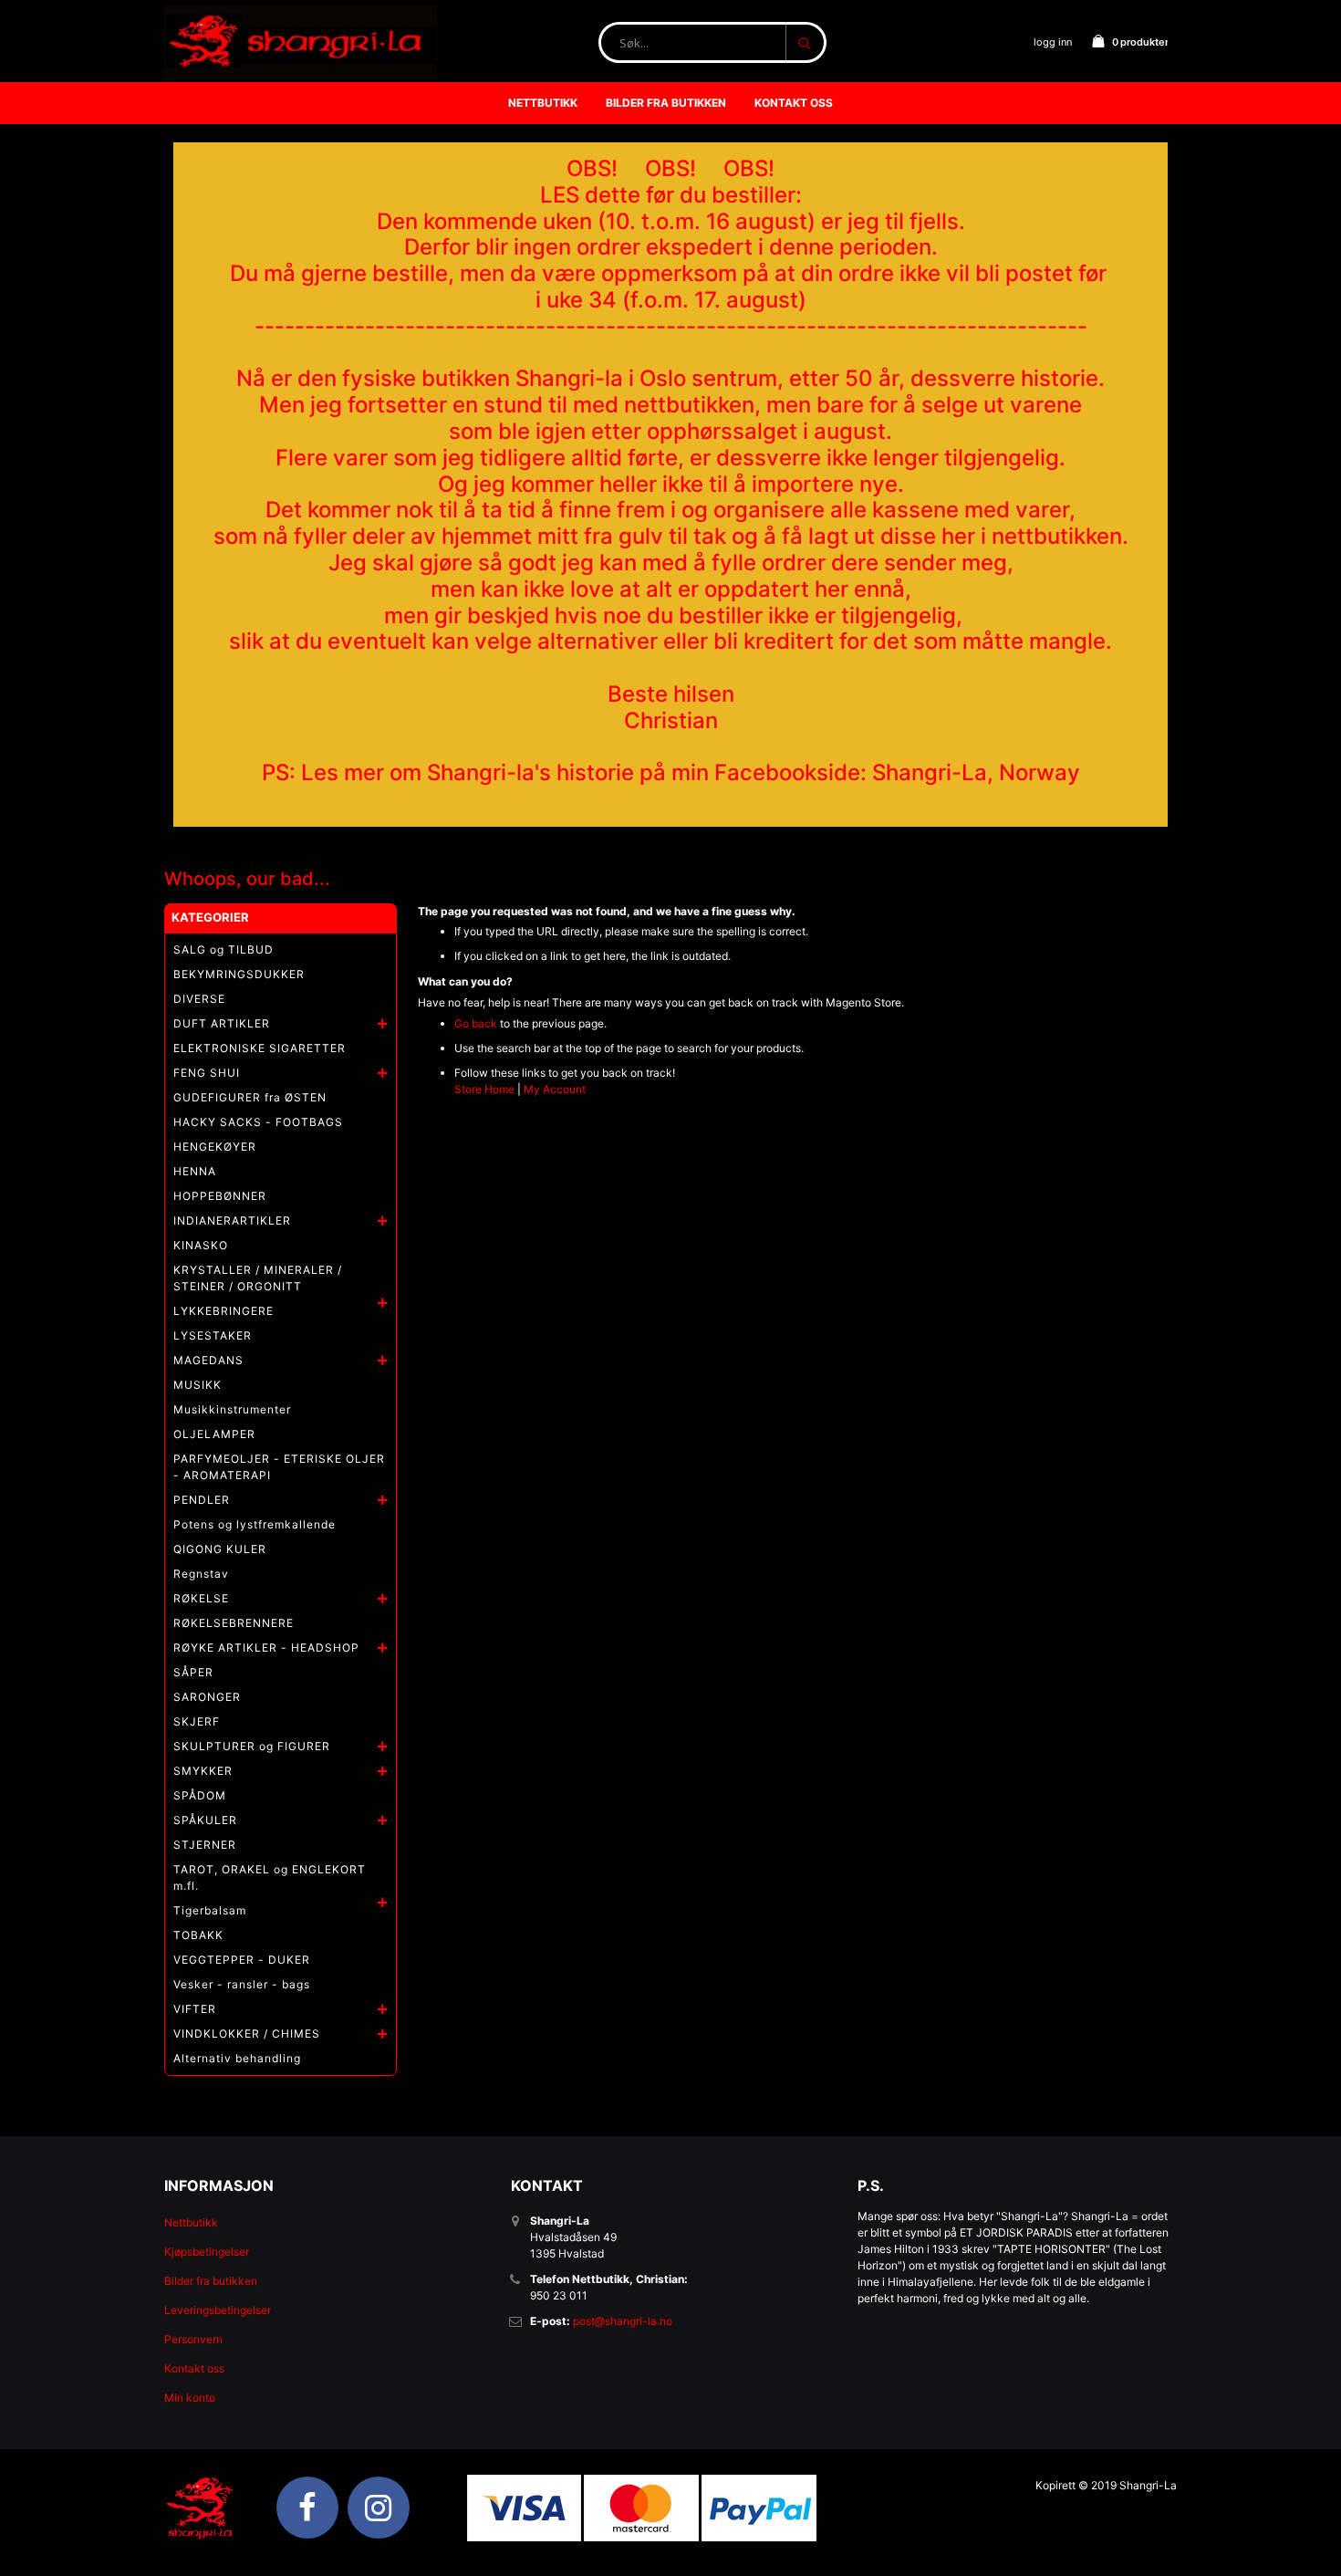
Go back (476, 1023)
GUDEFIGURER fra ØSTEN (250, 1097)
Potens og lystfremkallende (255, 1524)
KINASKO (201, 1245)
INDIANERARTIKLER (232, 1220)
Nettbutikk (191, 2222)
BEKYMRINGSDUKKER (239, 974)
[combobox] (712, 42)
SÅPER (193, 1672)
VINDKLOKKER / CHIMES (247, 2034)
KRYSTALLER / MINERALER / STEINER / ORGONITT (258, 1278)
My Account (555, 1089)
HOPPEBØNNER (220, 1196)
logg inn (1053, 42)
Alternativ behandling (237, 2058)
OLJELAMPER (214, 1434)
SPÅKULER (205, 1820)
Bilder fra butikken (211, 2281)
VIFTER (195, 2009)
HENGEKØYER (215, 1147)
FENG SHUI (207, 1073)
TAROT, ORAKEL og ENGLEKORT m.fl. (270, 1877)
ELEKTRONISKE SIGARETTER (260, 1048)
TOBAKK (198, 1935)
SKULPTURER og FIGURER (252, 1746)
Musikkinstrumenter (232, 1409)
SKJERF (197, 1721)
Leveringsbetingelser (218, 2310)
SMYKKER (203, 1771)
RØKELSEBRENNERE (234, 1623)
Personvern (193, 2339)
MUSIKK (198, 1385)
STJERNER (205, 1845)
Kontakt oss (194, 2368)
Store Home (484, 1089)
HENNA (195, 1171)
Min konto (190, 2398)
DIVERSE (199, 999)
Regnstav (201, 1574)
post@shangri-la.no (623, 2321)
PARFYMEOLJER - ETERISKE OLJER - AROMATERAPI (279, 1467)
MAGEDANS (208, 1360)
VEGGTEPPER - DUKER (242, 1960)
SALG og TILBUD (223, 949)
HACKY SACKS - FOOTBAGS (258, 1122)
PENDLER (202, 1500)
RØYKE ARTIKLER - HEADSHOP (266, 1648)
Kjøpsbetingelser (207, 2252)
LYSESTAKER (213, 1335)
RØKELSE (201, 1598)
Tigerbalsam (210, 1910)
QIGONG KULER (220, 1549)
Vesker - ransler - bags (242, 1984)
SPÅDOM (200, 1795)
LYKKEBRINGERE (223, 1311)
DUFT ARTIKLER (222, 1023)
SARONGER (207, 1697)
